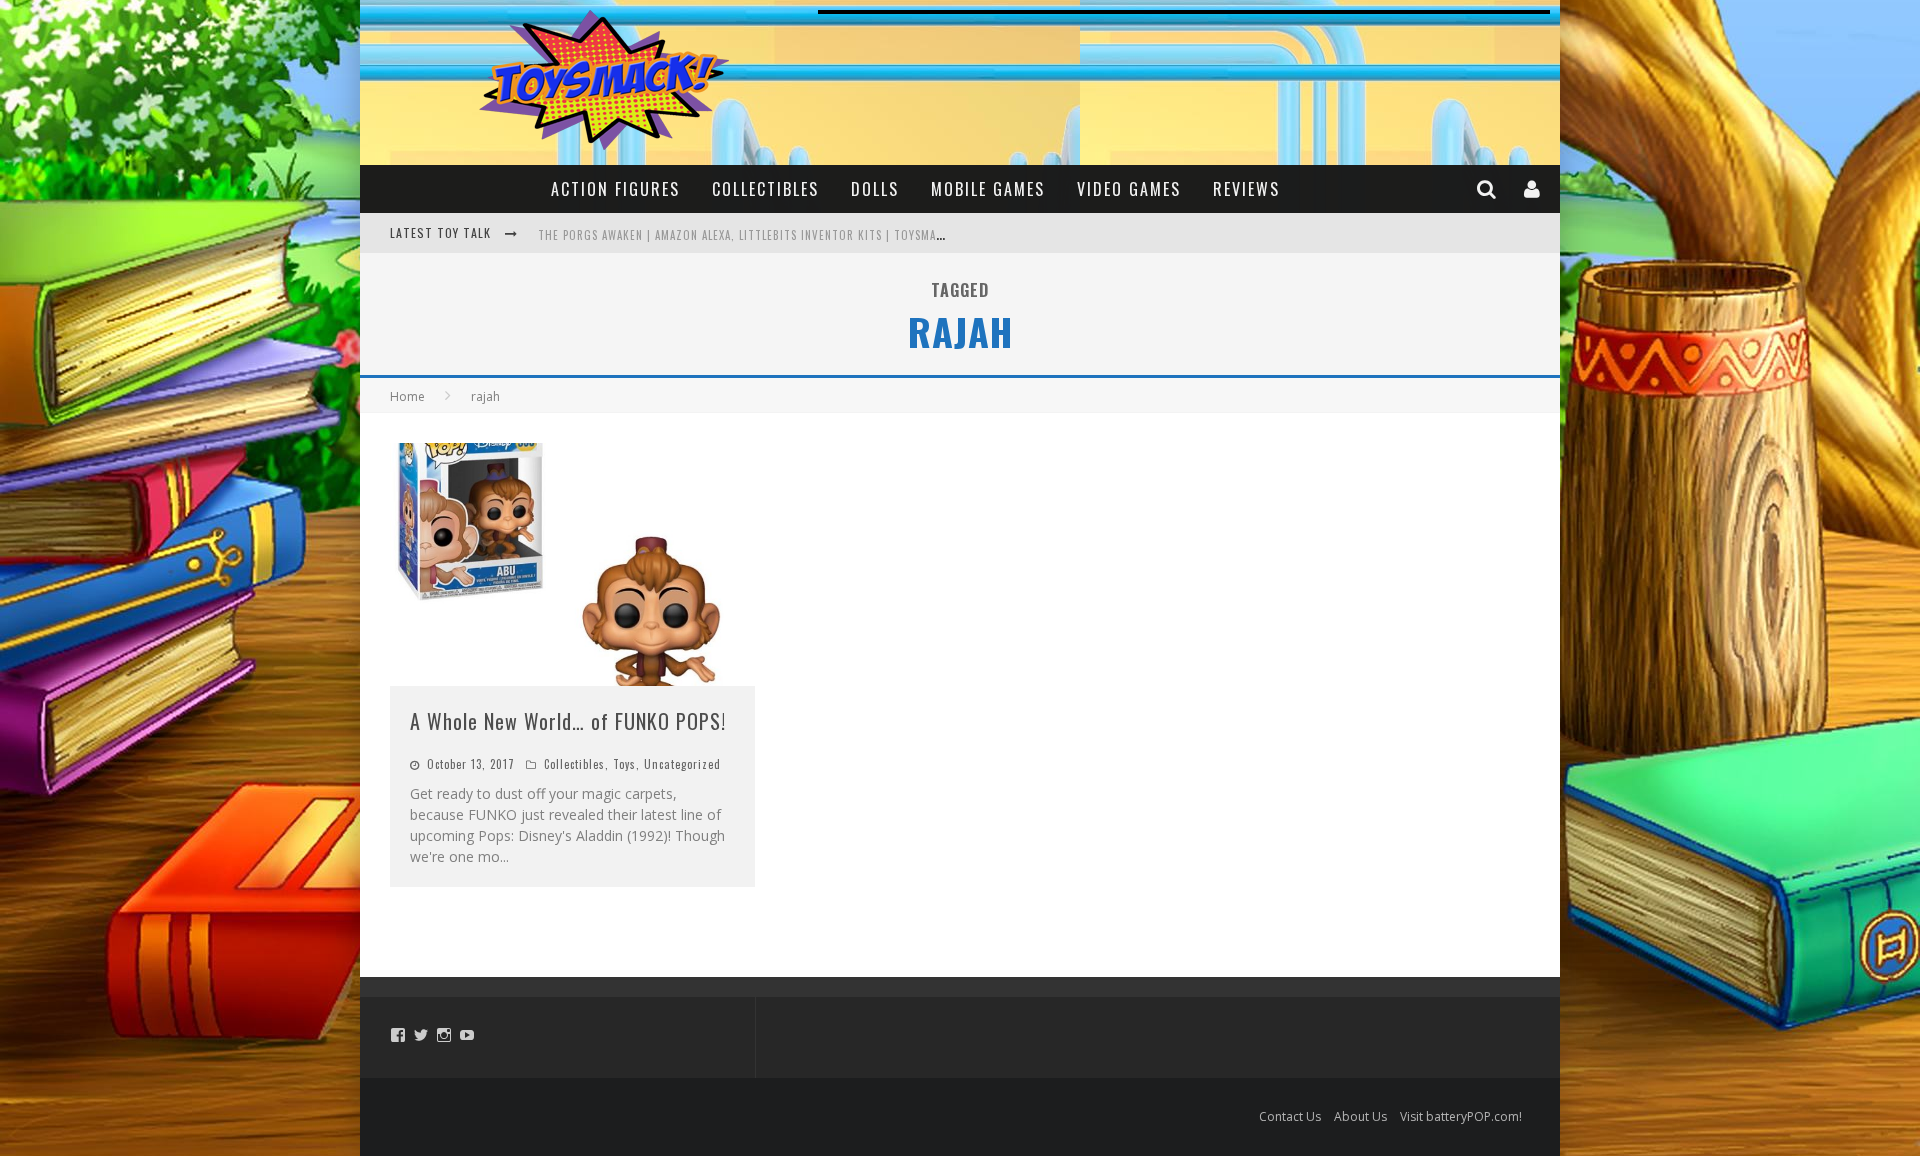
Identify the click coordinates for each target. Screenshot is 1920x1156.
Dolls (875, 189)
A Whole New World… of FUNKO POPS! (568, 721)
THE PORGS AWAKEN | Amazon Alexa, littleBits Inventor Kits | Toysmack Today (762, 235)
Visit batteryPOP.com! (1461, 1116)
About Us (1360, 1116)
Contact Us (1290, 1116)
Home (407, 396)
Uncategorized (682, 764)
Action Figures (615, 189)
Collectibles (765, 189)
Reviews (1246, 189)
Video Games (1129, 189)
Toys (624, 764)
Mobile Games (988, 189)
